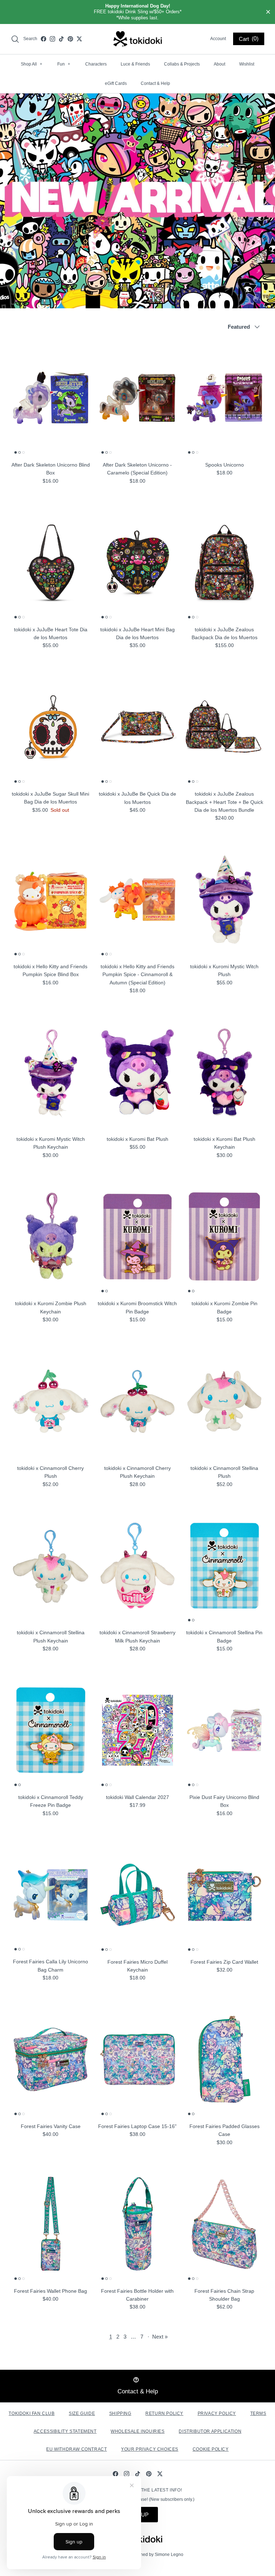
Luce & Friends (135, 64)
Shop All (32, 64)
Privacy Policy (217, 2413)
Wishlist (247, 64)
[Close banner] (268, 12)
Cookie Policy (211, 2449)
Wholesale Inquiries (137, 2431)
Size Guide (82, 2413)
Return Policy (164, 2413)
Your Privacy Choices (150, 2449)
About (219, 64)
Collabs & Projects (182, 64)
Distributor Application (210, 2431)
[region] (137, 12)
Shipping (120, 2413)
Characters (96, 64)
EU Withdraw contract (76, 2449)
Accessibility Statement (65, 2431)
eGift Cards (116, 83)
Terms (258, 2413)
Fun (64, 64)
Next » (160, 2337)
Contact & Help (155, 83)
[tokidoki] (138, 39)
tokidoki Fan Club (32, 2413)
